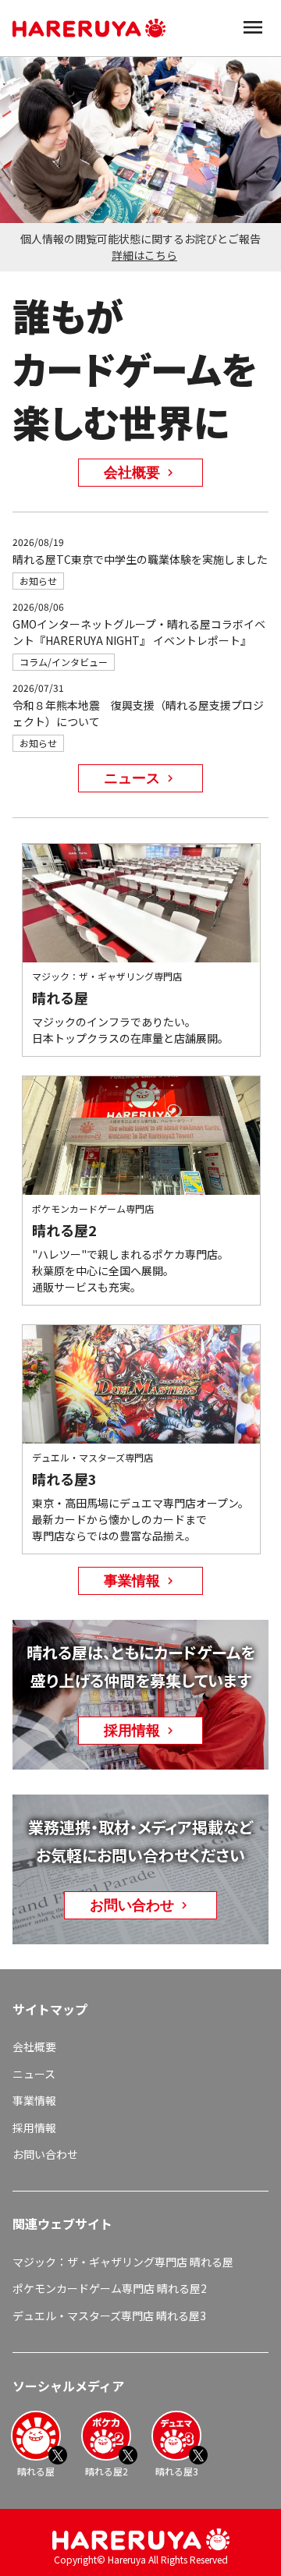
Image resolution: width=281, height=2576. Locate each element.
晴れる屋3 (177, 2471)
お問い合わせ (45, 2154)
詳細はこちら (144, 255)
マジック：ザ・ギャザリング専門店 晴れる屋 (123, 2262)
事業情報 (34, 2100)
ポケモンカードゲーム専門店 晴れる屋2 (110, 2288)
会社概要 (34, 2046)
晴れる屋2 (107, 2471)
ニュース (34, 2074)
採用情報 (34, 2128)
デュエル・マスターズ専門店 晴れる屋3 (109, 2316)
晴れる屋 (36, 2471)
